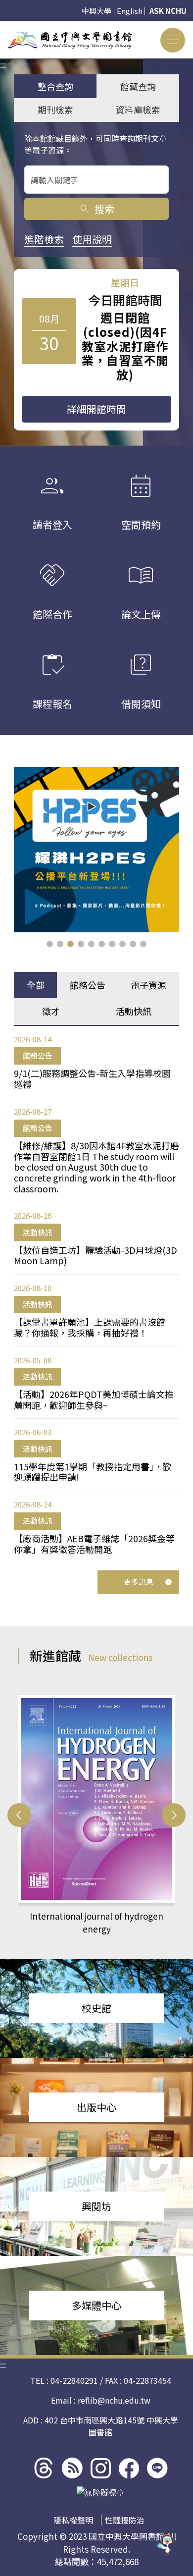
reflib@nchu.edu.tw (114, 2400)
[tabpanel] (96, 1294)
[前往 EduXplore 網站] (166, 2548)
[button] (50, 944)
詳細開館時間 (96, 409)
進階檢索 (44, 239)
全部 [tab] (36, 985)
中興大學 (96, 11)
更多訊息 (139, 1582)
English (130, 11)
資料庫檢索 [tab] (138, 109)
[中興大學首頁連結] (70, 40)
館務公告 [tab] (88, 985)
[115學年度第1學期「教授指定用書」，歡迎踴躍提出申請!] (96, 850)
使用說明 (92, 239)
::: (3, 27)
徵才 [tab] (51, 1011)
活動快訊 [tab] (134, 1011)
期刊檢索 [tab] (55, 109)
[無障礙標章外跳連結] (100, 2492)
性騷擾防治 (125, 2520)
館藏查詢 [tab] (138, 86)
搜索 (96, 209)
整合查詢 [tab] (55, 86)
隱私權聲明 (73, 2520)
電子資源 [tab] (148, 985)
